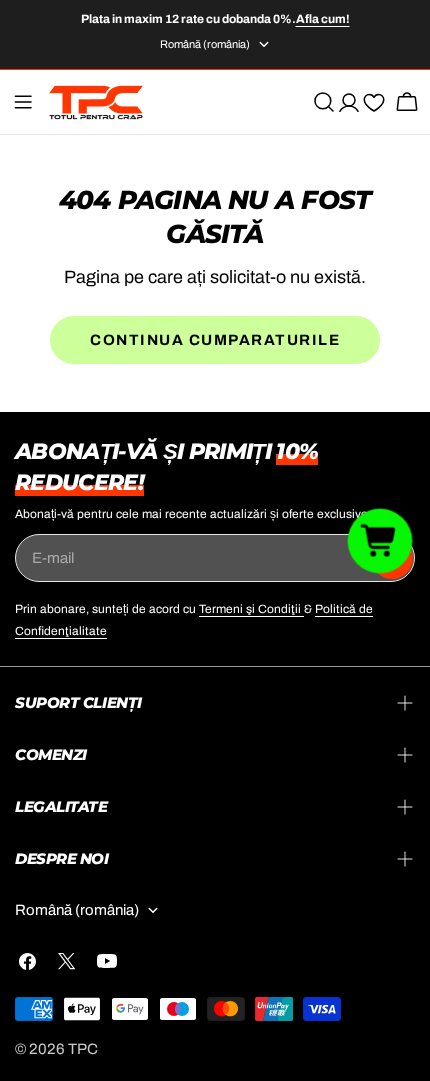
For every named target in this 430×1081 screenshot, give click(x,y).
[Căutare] (324, 102)
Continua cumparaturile (215, 340)
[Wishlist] (374, 106)
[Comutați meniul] (23, 102)
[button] (380, 540)
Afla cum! (323, 19)
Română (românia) (205, 44)
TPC (83, 1049)
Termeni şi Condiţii (251, 609)
